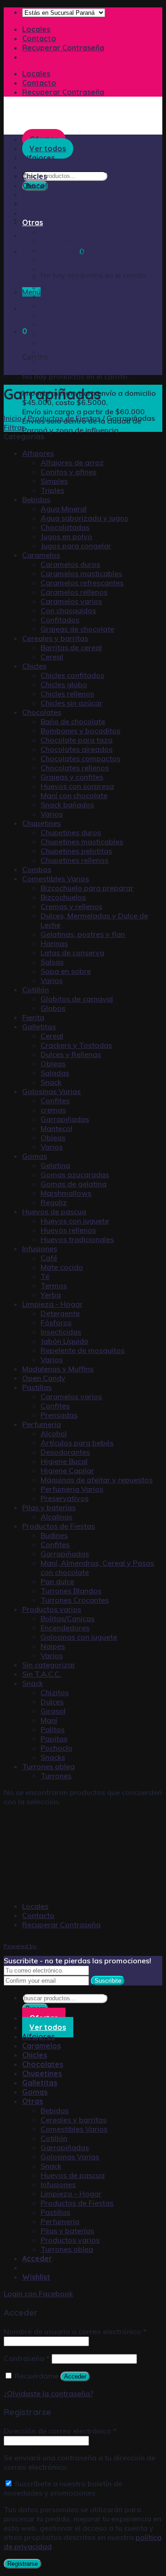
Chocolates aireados (77, 749)
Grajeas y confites (72, 777)
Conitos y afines (68, 472)
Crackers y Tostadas (76, 1045)
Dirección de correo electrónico (60, 2431)
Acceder (75, 2376)
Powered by (21, 1946)
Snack (51, 287)
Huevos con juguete (75, 1221)
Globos (53, 1008)
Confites (55, 1100)
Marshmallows (66, 1193)
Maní (49, 1720)
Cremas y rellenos (71, 906)
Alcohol (54, 1433)
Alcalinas (56, 1517)
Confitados (60, 620)
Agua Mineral (64, 509)
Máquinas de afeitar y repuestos (97, 1480)
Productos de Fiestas (77, 324)
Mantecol (56, 1128)
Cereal (52, 657)
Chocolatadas (65, 527)
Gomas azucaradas (75, 1174)
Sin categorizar (49, 1665)
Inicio (13, 418)
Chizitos (55, 1692)
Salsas (52, 962)
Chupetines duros (71, 832)
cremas (53, 1110)
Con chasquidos (68, 610)
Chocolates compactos (80, 758)
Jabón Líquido (65, 1341)
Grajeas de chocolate (77, 629)
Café (49, 1258)
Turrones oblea (67, 370)
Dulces (52, 1702)
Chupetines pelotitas (76, 851)
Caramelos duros (70, 564)
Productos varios (71, 361)
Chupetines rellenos (74, 860)
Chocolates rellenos (75, 768)
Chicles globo (64, 684)
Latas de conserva (72, 953)
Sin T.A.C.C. (42, 1674)
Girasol (53, 1711)
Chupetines (42, 195)
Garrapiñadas (65, 269)
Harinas (54, 943)
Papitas (54, 1739)
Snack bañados (67, 805)
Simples (54, 481)
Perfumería (60, 343)
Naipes (53, 1646)
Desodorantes (65, 1452)
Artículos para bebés (77, 1443)
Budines (54, 1535)
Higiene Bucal (64, 1461)
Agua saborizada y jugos (84, 518)
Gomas (35, 213)
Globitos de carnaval (77, 999)
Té (45, 1276)
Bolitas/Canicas (68, 1618)
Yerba (51, 1295)
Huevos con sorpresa (77, 786)
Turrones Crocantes (75, 1600)
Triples (52, 490)
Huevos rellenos (68, 1230)
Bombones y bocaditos (80, 731)
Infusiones (59, 306)
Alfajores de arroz (72, 462)
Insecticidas (61, 1332)
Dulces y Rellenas (71, 1054)
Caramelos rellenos (74, 592)
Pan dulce (57, 1581)
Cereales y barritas (74, 241)
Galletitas (40, 204)
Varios (52, 814)
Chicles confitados (72, 675)
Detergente (60, 1313)
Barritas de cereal (71, 647)
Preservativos (65, 1498)
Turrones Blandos (71, 1591)
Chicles (35, 176)
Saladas (55, 1073)
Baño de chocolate (73, 721)
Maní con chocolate (74, 795)
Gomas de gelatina (74, 1184)
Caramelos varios (71, 601)
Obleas (53, 1064)
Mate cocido (62, 1267)
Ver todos (48, 2027)
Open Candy (44, 1378)
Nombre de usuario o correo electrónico (75, 2331)
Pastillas (56, 333)
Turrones (56, 1776)
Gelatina (55, 1165)
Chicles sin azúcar (71, 703)
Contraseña (27, 2358)
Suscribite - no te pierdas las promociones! (77, 1961)
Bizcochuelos (63, 897)
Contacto (39, 38)
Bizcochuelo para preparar (87, 888)
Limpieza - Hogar (52, 1304)
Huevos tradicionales (77, 1239)
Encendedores (65, 1628)
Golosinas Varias (70, 278)
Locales (36, 29)
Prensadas (59, 1415)
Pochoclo (56, 1748)
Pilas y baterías (68, 352)
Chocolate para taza (77, 740)
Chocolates (43, 185)
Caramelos (41, 167)
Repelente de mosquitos (83, 1350)
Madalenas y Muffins (58, 1369)
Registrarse (23, 2564)
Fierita (33, 1017)
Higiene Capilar (67, 1470)
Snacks (53, 1757)
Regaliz (54, 1202)
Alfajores (38, 453)
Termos (54, 1285)
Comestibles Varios (74, 250)
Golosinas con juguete (79, 1637)
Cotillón (54, 259)
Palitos (53, 1729)
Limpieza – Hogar (71, 315)
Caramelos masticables (81, 573)
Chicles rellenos (67, 694)
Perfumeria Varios (72, 1489)
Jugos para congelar (76, 546)
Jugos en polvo (66, 536)
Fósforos (56, 1322)
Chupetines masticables (82, 842)
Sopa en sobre (66, 971)
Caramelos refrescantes (82, 583)
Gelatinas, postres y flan (83, 934)
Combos (37, 869)
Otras (33, 222)
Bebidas (55, 232)
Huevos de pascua (73, 296)
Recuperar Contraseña (63, 48)
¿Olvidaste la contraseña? (48, 2393)
